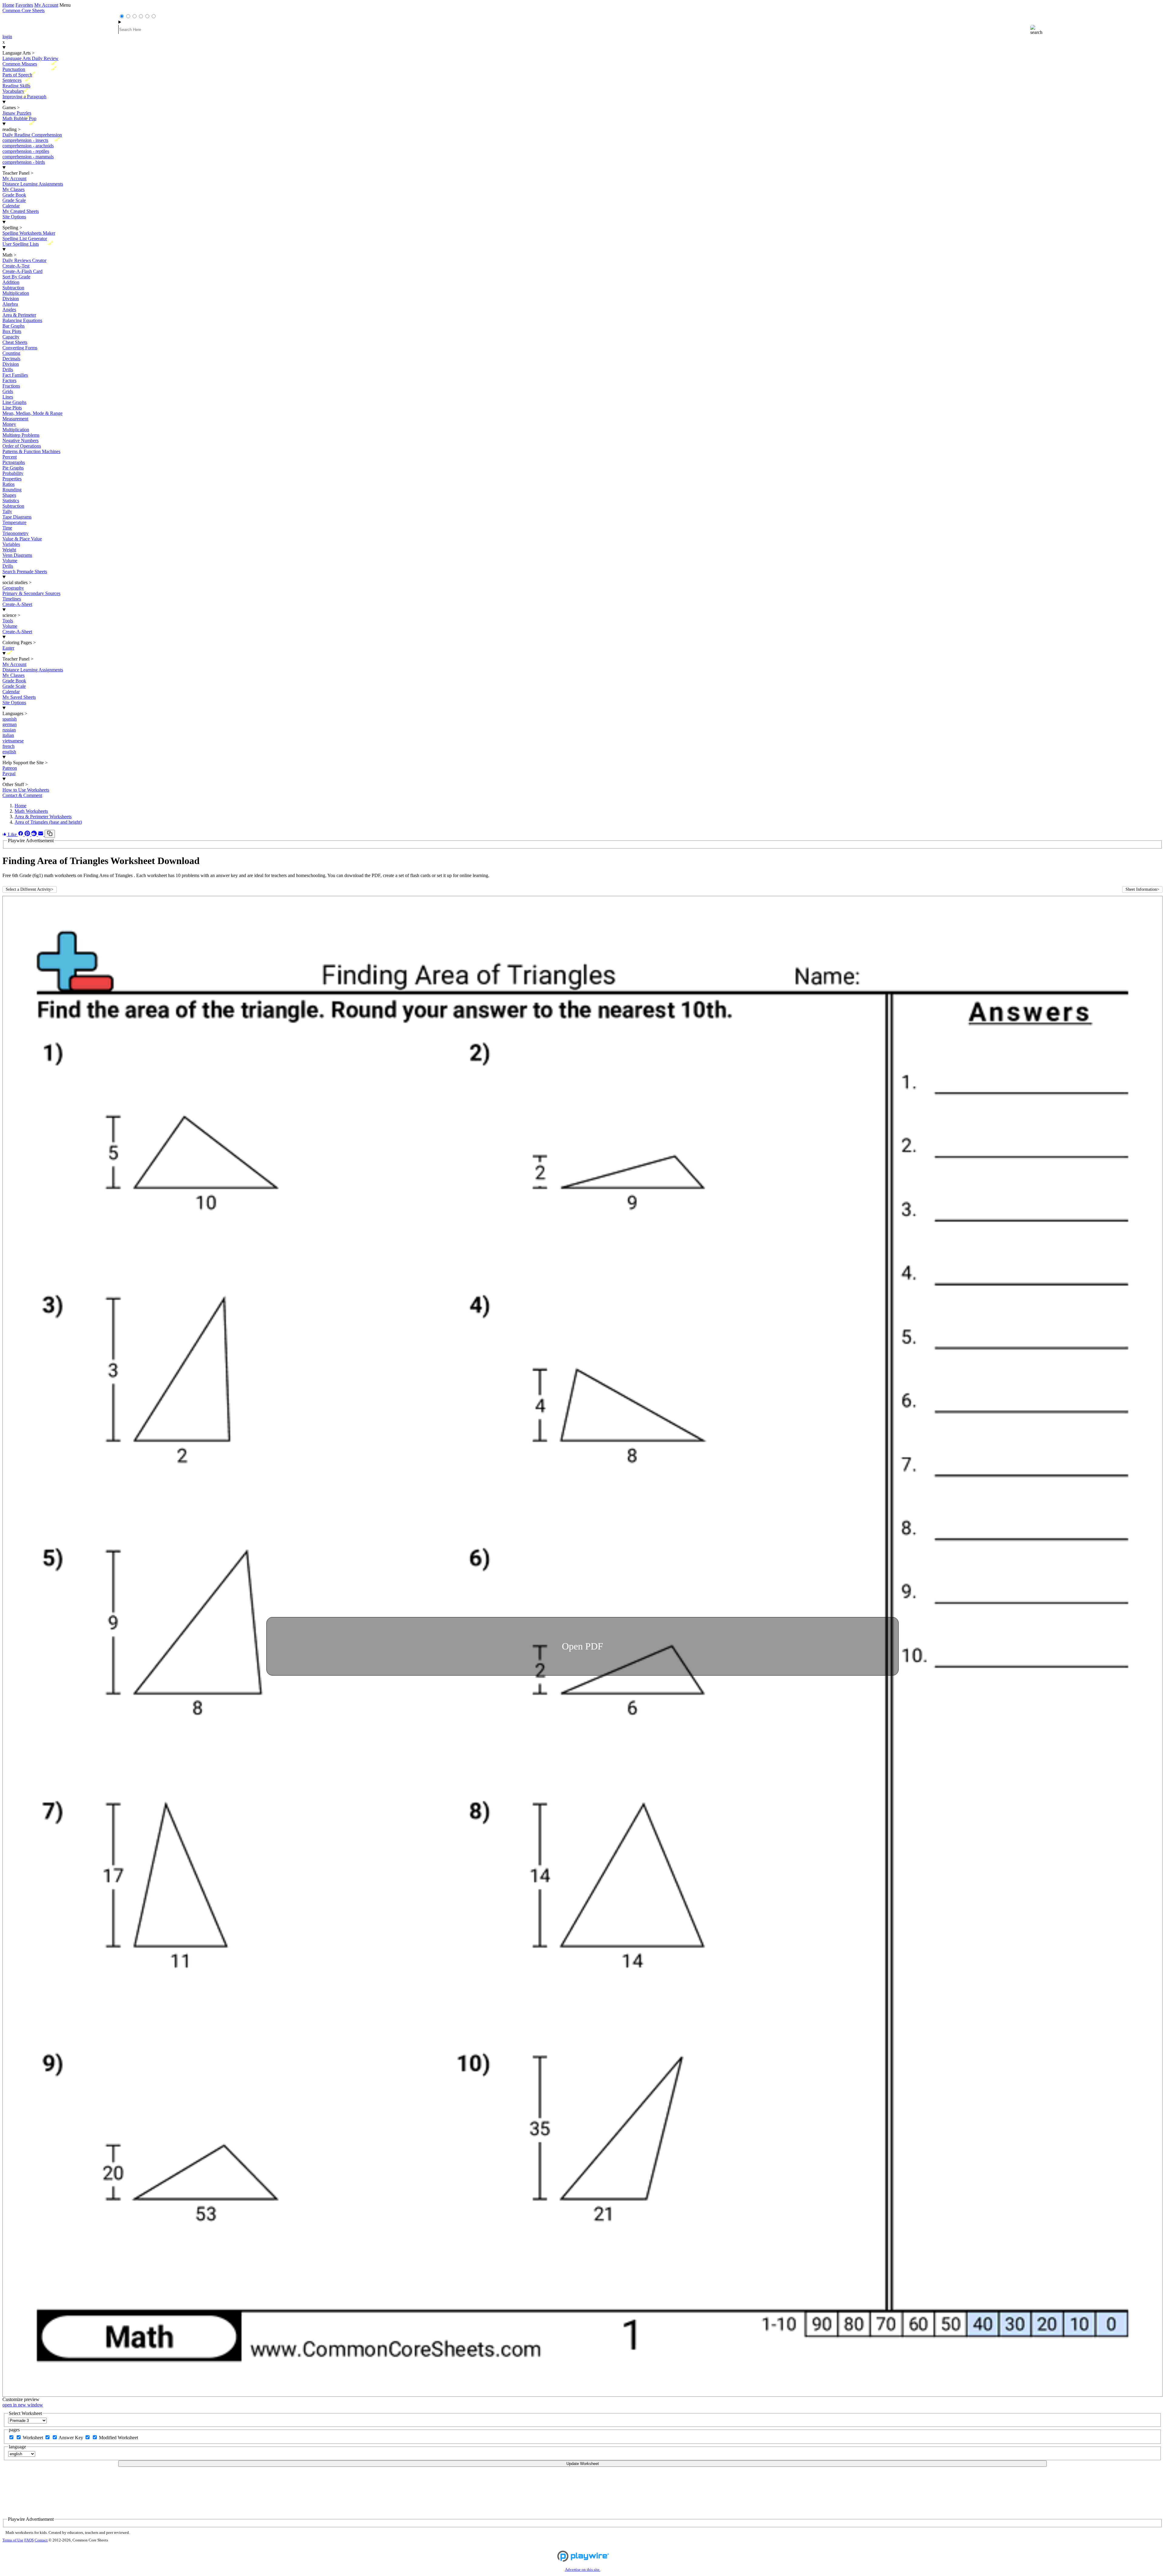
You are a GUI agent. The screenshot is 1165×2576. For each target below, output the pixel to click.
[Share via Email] (41, 834)
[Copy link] (50, 834)
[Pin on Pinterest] (28, 834)
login (7, 37)
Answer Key (71, 2438)
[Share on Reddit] (35, 834)
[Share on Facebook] (21, 834)
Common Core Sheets (24, 10)
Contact (41, 2540)
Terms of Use (13, 2540)
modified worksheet (118, 2438)
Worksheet (34, 2438)
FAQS (29, 2540)
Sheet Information (1142, 889)
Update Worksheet (583, 2464)
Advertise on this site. (583, 2570)
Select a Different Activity (30, 889)
